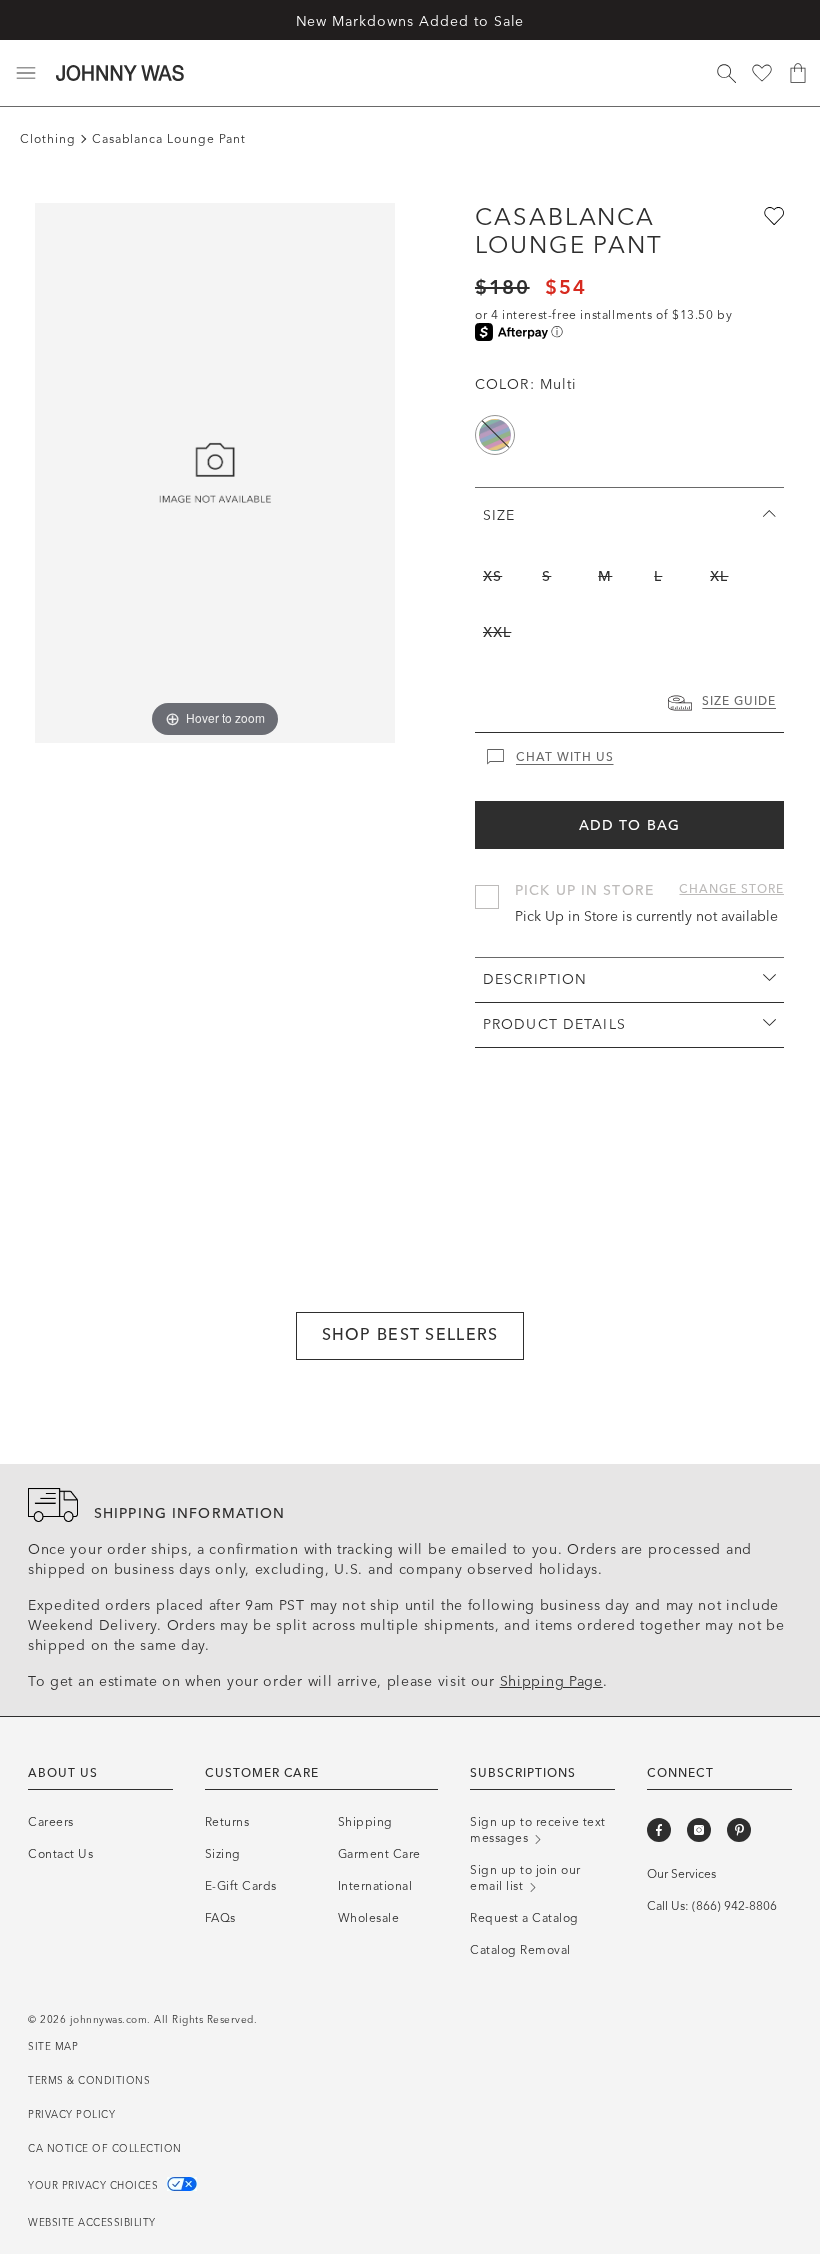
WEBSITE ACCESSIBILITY (92, 2223)
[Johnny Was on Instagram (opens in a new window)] (699, 1830)
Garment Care (379, 1854)
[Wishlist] (762, 73)
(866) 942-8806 (734, 1906)
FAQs (220, 1918)
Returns (227, 1822)
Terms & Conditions (89, 2081)
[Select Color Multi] (495, 435)
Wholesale (369, 1918)
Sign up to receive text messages (538, 1830)
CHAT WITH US (565, 757)
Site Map (53, 2047)
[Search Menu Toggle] (726, 73)
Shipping (365, 1822)
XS (492, 576)
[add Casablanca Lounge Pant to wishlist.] (772, 215)
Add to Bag (629, 825)
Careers (51, 1822)
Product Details (554, 1024)
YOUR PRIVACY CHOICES (95, 2186)
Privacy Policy (71, 2115)
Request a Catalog (524, 1918)
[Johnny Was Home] (120, 73)
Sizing (223, 1854)
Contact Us (60, 1854)
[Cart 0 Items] (798, 73)
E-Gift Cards (241, 1886)
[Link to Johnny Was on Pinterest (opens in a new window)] (739, 1830)
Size (499, 515)
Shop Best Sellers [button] (410, 1334)
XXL (497, 632)
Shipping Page (551, 1681)
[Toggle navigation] (26, 73)
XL (719, 576)
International (375, 1886)
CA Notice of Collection (105, 2149)
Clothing (48, 139)
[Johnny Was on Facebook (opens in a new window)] (659, 1830)
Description (535, 979)
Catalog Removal (520, 1950)
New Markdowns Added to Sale (410, 21)
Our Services (681, 1874)
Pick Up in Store (584, 890)
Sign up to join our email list (525, 1878)
